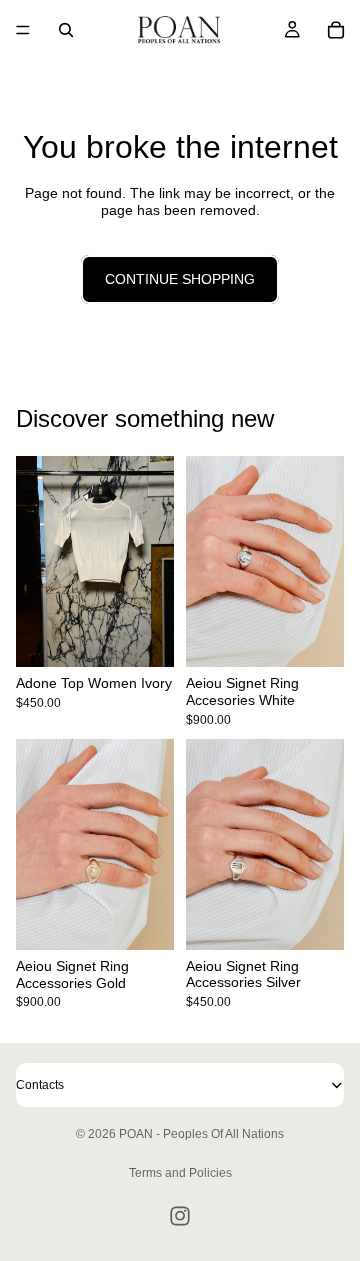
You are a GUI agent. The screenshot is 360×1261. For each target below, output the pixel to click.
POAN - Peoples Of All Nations (201, 1134)
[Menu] (23, 30)
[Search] (66, 30)
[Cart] (336, 30)
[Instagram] (180, 1216)
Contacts (40, 1085)
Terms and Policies (180, 1173)
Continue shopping (180, 279)
